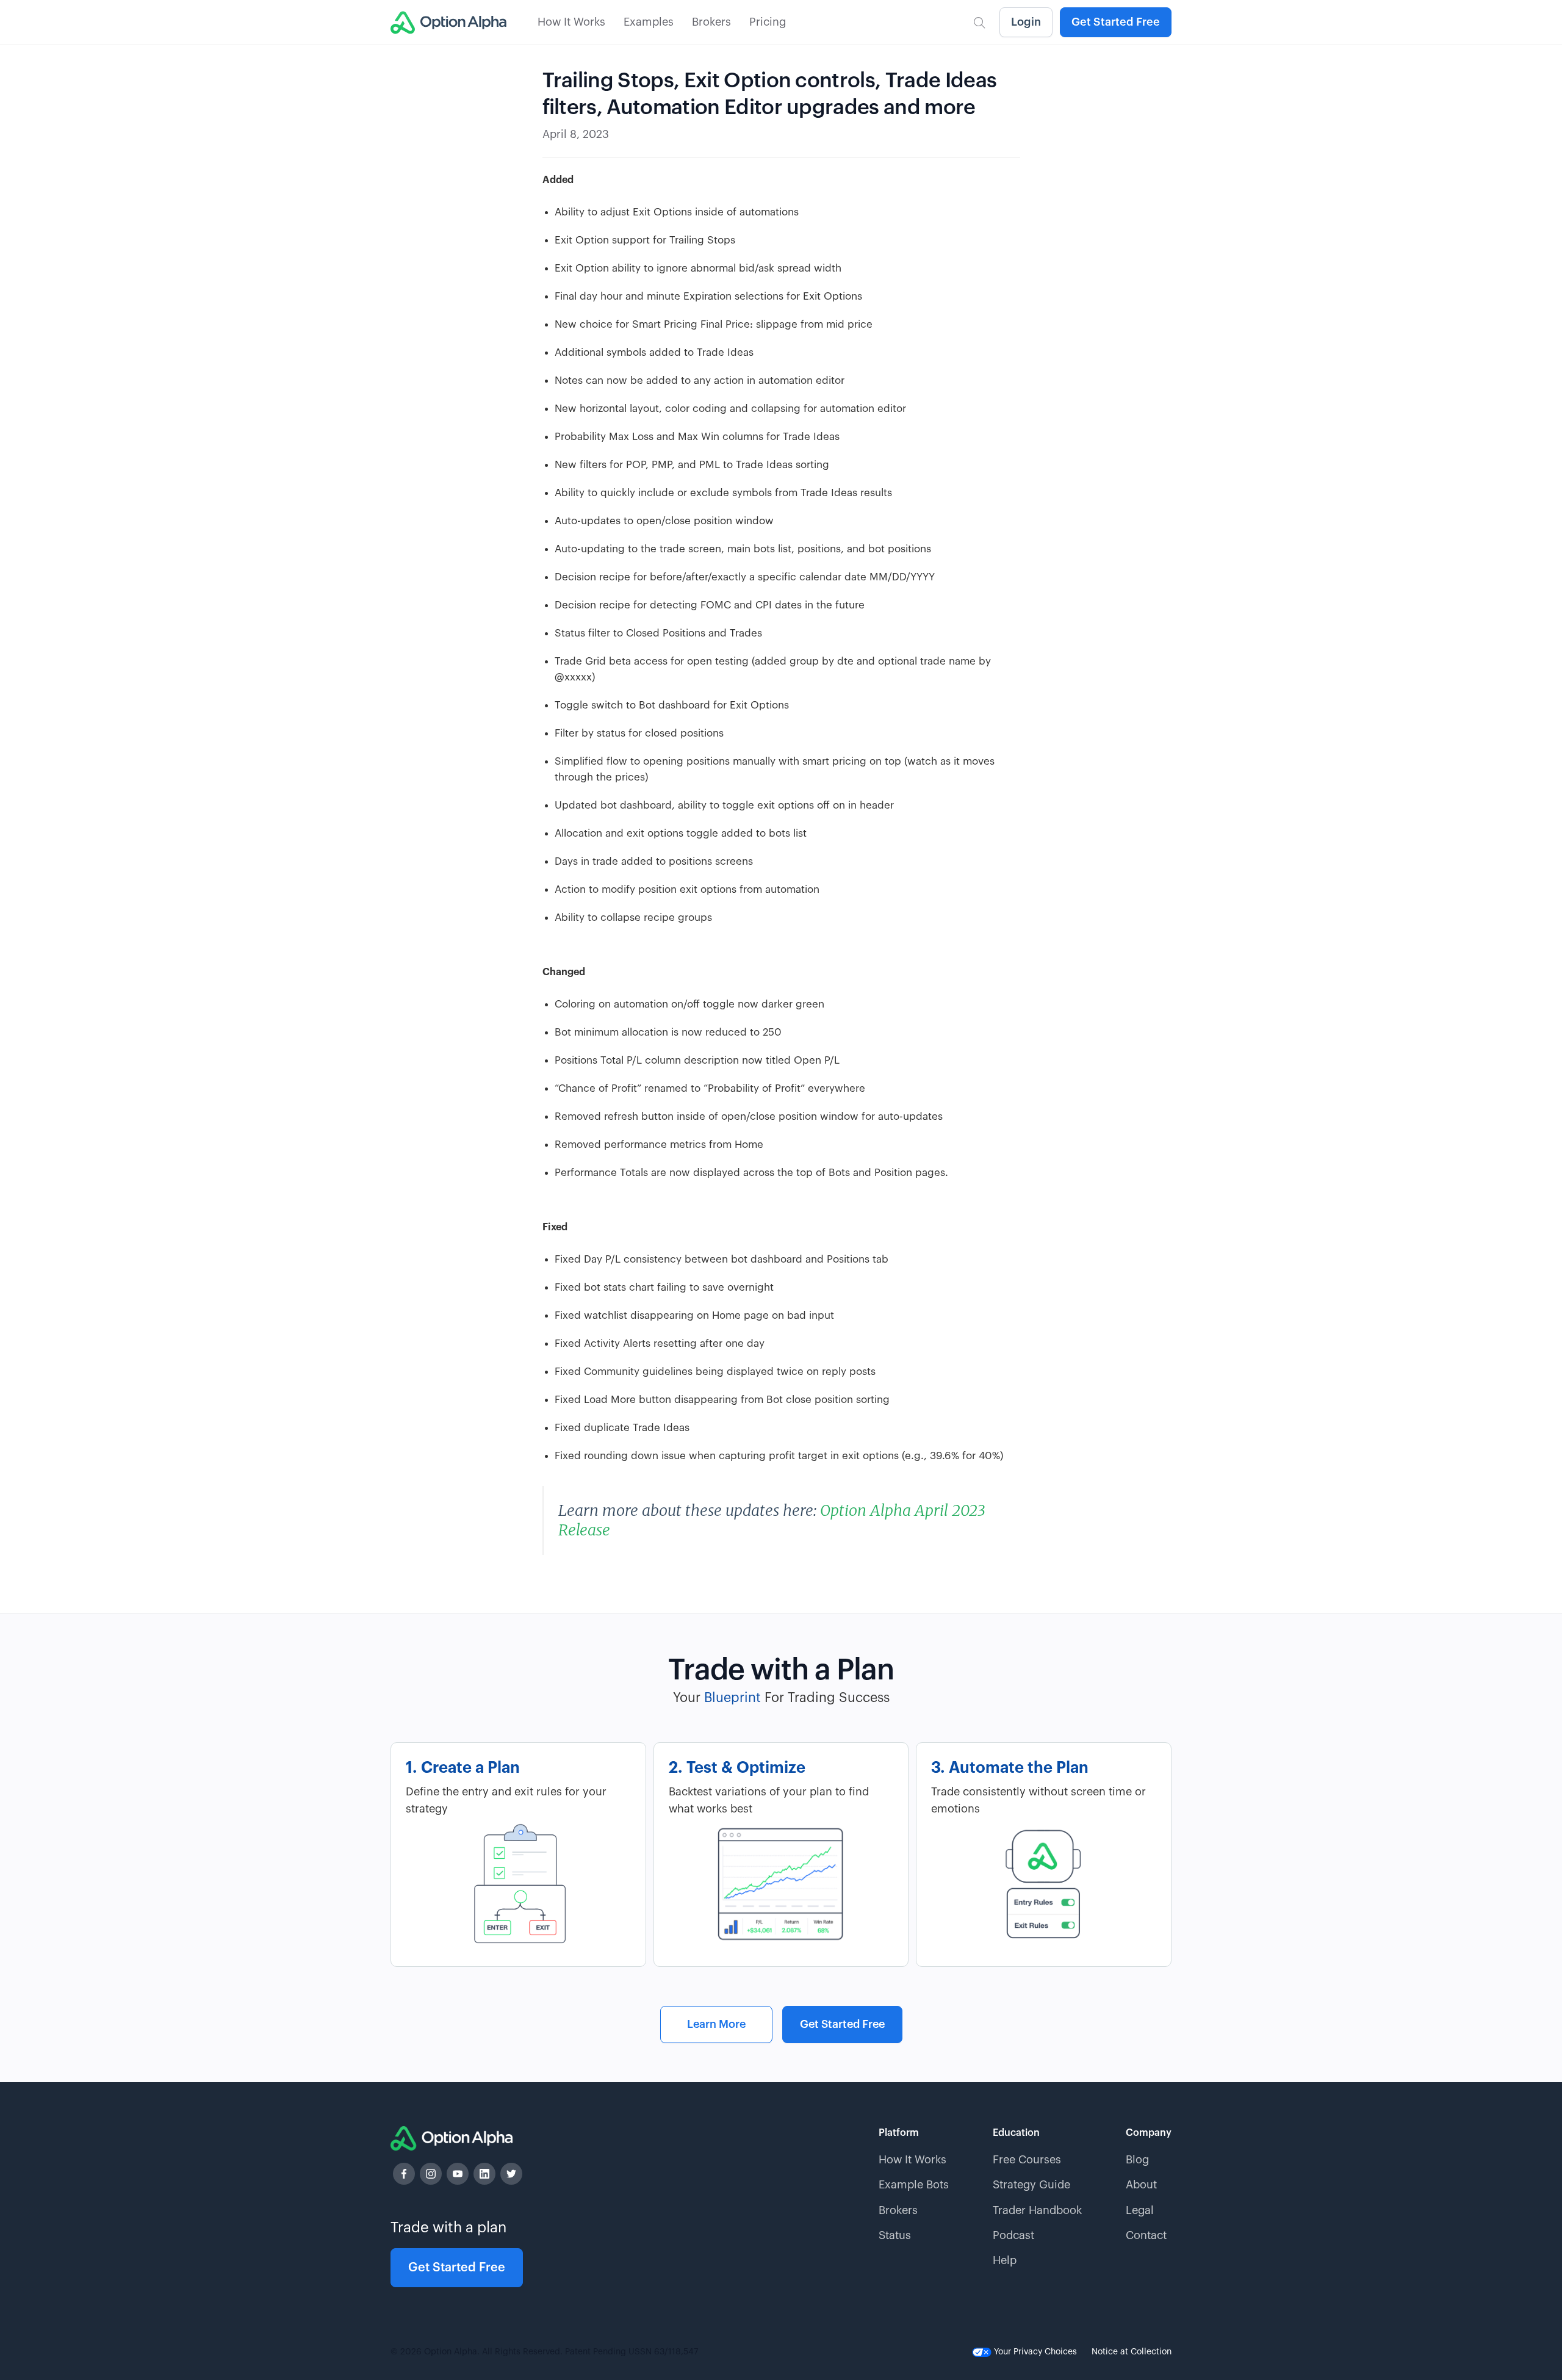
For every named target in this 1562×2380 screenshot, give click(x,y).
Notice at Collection (1132, 2352)
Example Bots (914, 2185)
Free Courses (1027, 2160)
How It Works (571, 22)
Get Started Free (1116, 22)
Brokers (711, 22)
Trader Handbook (1037, 2210)
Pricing (768, 22)
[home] (448, 23)
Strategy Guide (1031, 2185)
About (1141, 2185)
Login (1026, 22)
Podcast (1013, 2235)
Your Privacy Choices (1034, 2352)
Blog (1137, 2160)
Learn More (716, 2024)
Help (1005, 2260)
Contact (1146, 2235)
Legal (1140, 2210)
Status (895, 2235)
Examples (649, 22)
